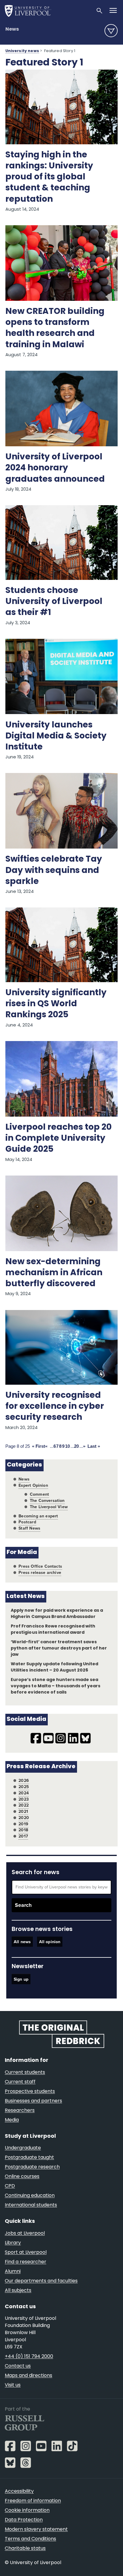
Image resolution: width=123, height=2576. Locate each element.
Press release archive (40, 1573)
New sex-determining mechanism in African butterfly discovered (54, 1273)
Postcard (27, 1522)
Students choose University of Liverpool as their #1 (54, 602)
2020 (24, 1818)
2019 (23, 1824)
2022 (24, 1805)
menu (111, 31)
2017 (23, 1836)
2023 (24, 1799)
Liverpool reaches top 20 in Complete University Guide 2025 (59, 1139)
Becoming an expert (38, 1516)
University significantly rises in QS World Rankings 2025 (56, 1004)
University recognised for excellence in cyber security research (55, 1407)
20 (76, 1446)
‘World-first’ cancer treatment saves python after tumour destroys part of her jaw (59, 1648)
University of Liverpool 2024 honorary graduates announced (55, 468)
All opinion (50, 1942)
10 (67, 1446)
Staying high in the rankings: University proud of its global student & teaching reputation (49, 177)
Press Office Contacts (40, 1566)
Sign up (21, 1979)
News (12, 29)
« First (39, 1446)
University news (22, 51)
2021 (23, 1812)
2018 (23, 1830)
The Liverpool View (49, 1507)
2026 (24, 1781)
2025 (24, 1787)
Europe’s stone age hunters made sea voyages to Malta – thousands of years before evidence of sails (56, 1686)
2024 (24, 1793)
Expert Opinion (33, 1485)
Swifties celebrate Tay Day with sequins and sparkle (54, 871)
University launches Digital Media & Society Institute (56, 736)
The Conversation (47, 1501)
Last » (94, 1446)
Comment (39, 1494)
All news (22, 1942)
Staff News (29, 1528)
